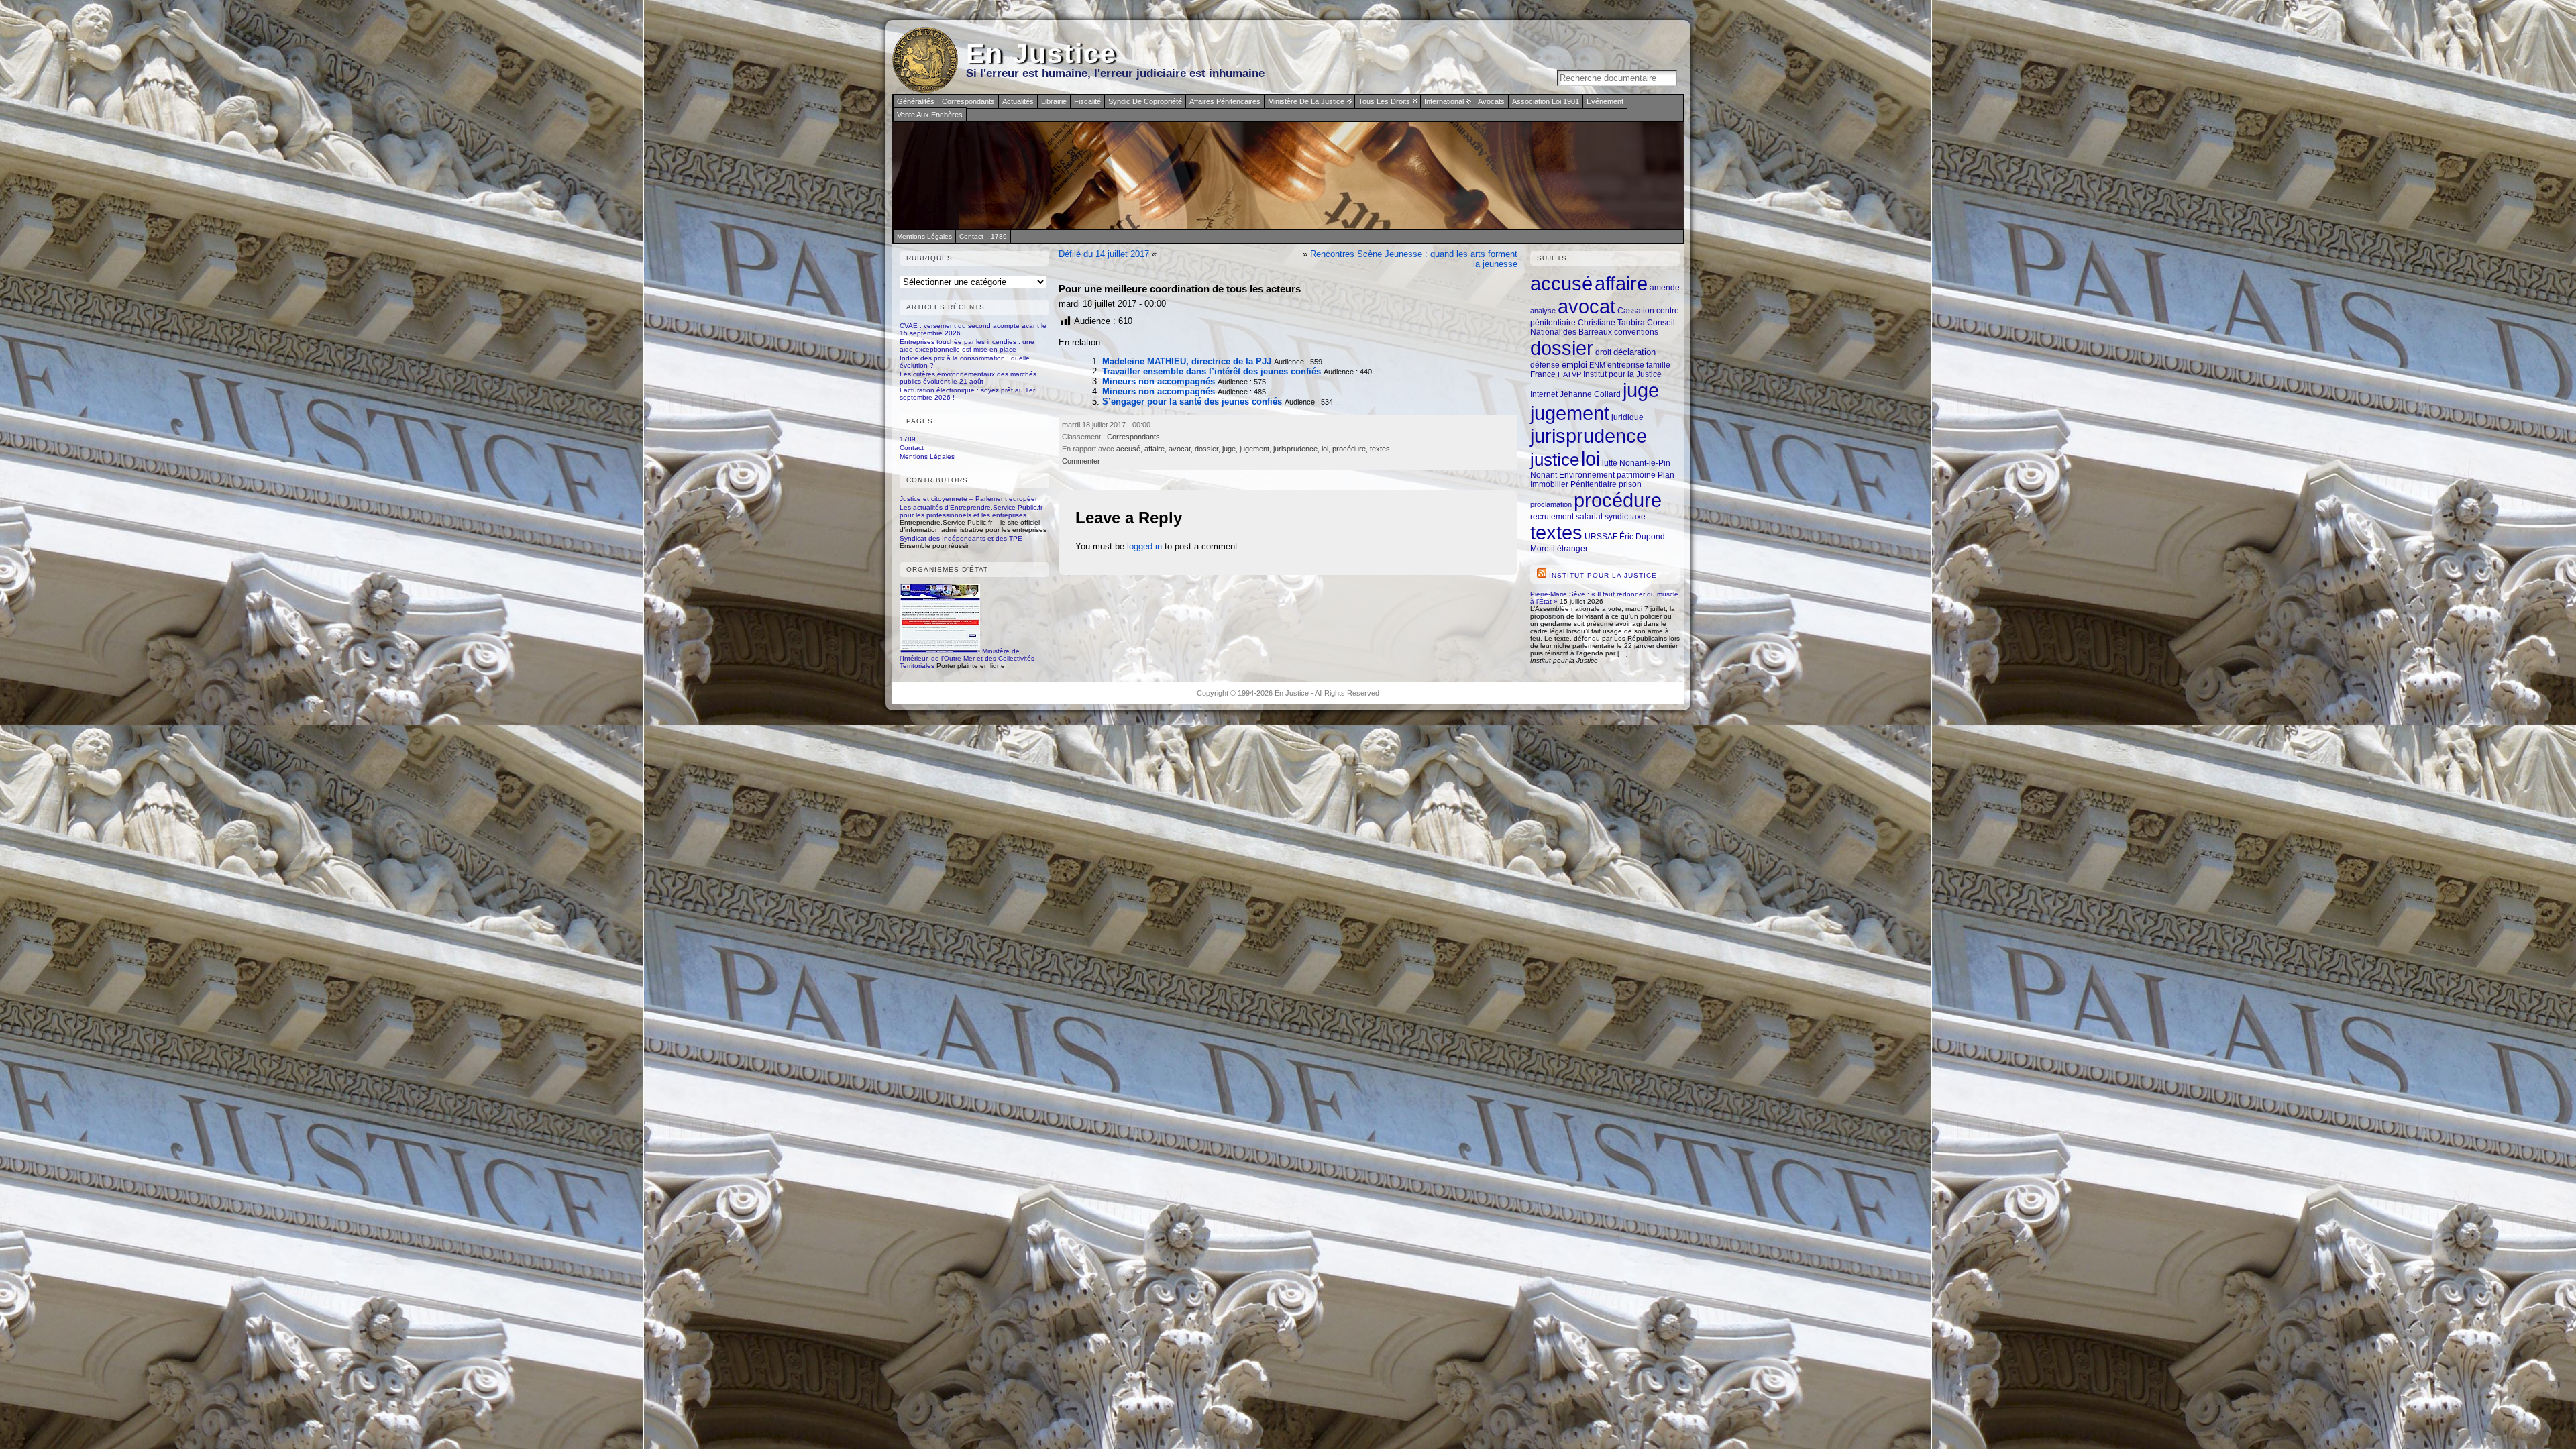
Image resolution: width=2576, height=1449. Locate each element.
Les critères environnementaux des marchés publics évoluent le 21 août (968, 378)
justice (1555, 460)
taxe (1638, 516)
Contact (912, 448)
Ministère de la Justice (1306, 101)
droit (1603, 352)
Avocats (1491, 101)
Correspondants (968, 101)
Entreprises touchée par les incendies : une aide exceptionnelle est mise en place (967, 345)
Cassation (1636, 310)
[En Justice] (1288, 176)
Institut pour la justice (1603, 575)
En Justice (1041, 54)
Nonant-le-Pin (1645, 463)
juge (1229, 449)
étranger (1572, 548)
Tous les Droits (1384, 101)
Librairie (1054, 101)
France (1543, 374)
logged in (1144, 546)
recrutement (1552, 516)
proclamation (1551, 504)
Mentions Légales (927, 457)
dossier (1206, 449)
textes (1380, 449)
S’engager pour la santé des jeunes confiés (1192, 401)
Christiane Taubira (1611, 322)
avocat (1180, 449)
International (1444, 101)
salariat (1589, 516)
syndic (1616, 516)
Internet (1544, 394)
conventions (1636, 332)
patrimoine (1636, 475)
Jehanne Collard (1590, 394)
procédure (1349, 449)
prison (1630, 484)
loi (1325, 449)
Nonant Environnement (1572, 475)
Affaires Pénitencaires (1225, 101)
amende (1665, 287)
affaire (1155, 449)
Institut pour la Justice (1622, 374)
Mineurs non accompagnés (1159, 381)
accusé (1128, 449)
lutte (1610, 463)
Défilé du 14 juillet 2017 (1104, 254)
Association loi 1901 (1546, 101)
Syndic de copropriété (1145, 101)
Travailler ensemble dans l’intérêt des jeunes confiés (1212, 371)
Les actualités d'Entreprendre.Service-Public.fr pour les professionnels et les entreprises (971, 511)
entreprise (1626, 365)
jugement (1254, 449)
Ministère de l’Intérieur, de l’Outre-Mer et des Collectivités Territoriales (967, 658)
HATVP (1569, 374)
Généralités (916, 101)
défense (1545, 365)
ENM (1597, 365)
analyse (1543, 311)
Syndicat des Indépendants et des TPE (961, 538)
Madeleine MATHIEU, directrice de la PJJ (1187, 361)
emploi (1574, 365)
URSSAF (1601, 536)
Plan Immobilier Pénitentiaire (1602, 479)
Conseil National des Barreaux (1603, 327)
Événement (1605, 101)
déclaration (1634, 352)
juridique (1627, 417)
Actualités (1018, 101)
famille (1658, 365)
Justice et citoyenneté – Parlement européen (969, 499)
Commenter (1081, 461)
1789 (908, 439)
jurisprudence (1295, 449)
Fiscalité (1087, 101)
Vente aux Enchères (930, 115)
